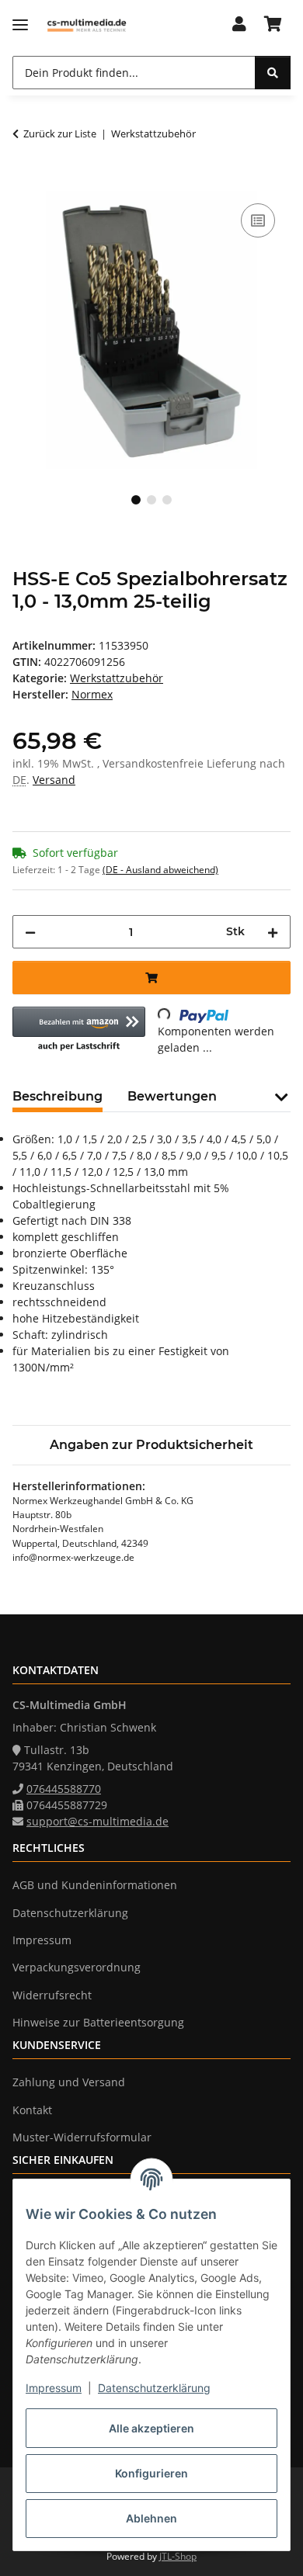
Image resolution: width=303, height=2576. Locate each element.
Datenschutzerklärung (154, 2388)
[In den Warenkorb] (25, 182)
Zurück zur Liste (60, 133)
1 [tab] (136, 500)
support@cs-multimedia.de (98, 1821)
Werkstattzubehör (117, 678)
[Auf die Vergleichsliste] (258, 220)
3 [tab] (167, 500)
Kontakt (32, 2110)
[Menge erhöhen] (273, 932)
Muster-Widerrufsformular (82, 2137)
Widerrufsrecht (52, 1995)
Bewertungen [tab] (172, 1096)
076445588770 (64, 1789)
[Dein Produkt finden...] (273, 73)
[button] (239, 25)
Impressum (54, 2388)
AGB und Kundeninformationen (95, 1885)
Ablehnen (151, 2518)
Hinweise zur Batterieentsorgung (98, 2022)
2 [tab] (151, 500)
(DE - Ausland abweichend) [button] (160, 870)
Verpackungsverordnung (77, 1967)
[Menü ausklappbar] (20, 25)
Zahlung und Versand (69, 2082)
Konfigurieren (151, 2473)
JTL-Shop (178, 2556)
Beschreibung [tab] (57, 1096)
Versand (54, 780)
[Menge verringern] (30, 932)
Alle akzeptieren (151, 2428)
